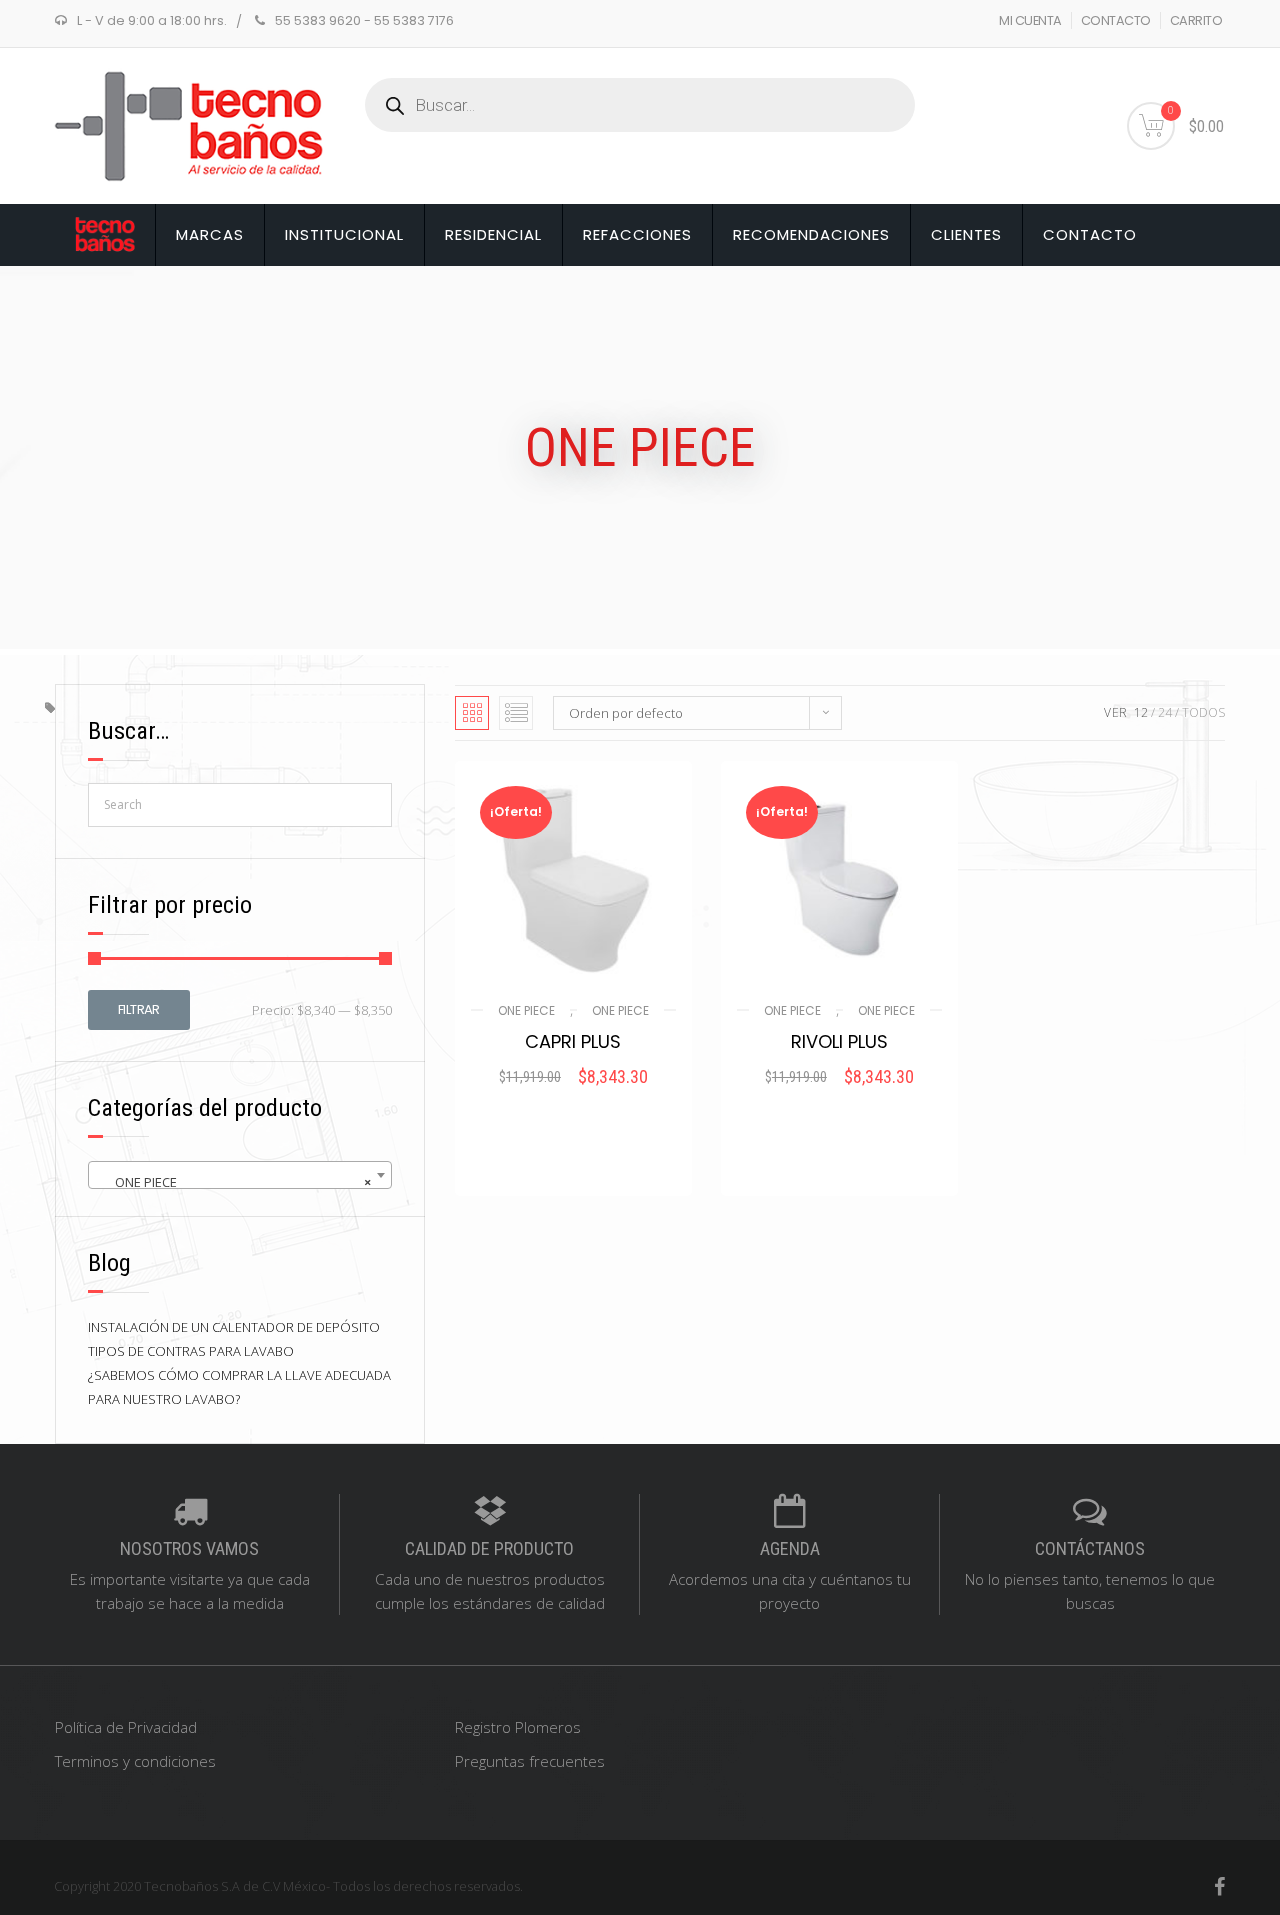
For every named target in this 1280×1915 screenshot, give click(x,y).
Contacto (1090, 234)
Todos (1203, 712)
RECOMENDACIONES (811, 234)
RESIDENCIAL (493, 234)
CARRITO (1196, 20)
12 (1141, 712)
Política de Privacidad (126, 1727)
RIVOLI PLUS (839, 1042)
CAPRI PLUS (573, 1042)
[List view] (516, 713)
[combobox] (240, 1175)
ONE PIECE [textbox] (234, 1182)
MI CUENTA (1030, 20)
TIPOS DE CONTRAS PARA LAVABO (191, 1351)
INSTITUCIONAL (344, 234)
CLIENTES (966, 234)
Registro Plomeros (518, 1727)
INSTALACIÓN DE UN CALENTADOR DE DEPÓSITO (234, 1327)
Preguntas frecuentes (530, 1761)
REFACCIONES (637, 234)
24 (1165, 712)
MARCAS (210, 234)
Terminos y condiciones (135, 1761)
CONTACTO (1116, 20)
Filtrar (139, 1009)
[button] (573, 1103)
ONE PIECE (526, 1010)
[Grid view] (472, 713)
